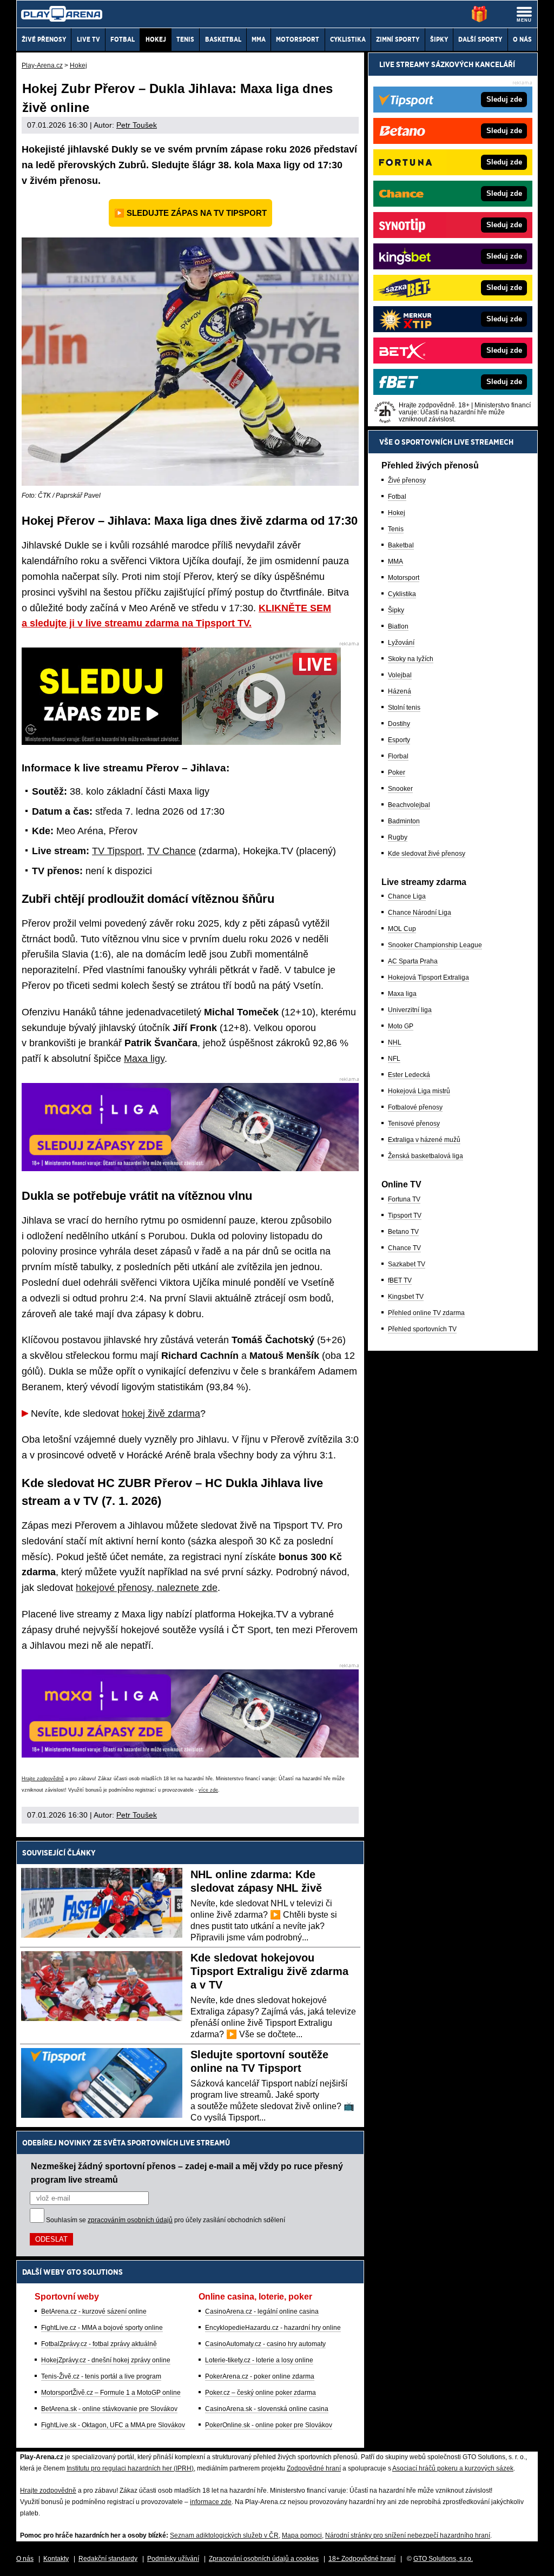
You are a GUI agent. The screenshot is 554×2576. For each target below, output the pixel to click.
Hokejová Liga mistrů (419, 1091)
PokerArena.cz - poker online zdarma (260, 2376)
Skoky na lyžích (411, 659)
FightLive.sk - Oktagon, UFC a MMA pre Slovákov (113, 2425)
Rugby (398, 837)
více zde (208, 1790)
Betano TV (403, 1232)
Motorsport (404, 578)
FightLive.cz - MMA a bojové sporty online (102, 2328)
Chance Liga (407, 896)
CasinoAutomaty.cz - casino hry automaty (265, 2344)
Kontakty (56, 2559)
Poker (397, 772)
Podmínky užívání (173, 2559)
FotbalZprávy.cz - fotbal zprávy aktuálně (99, 2344)
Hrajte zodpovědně (43, 1779)
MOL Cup (402, 929)
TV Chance (172, 851)
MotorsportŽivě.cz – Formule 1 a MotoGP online (111, 2393)
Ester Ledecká (409, 1075)
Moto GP (401, 1026)
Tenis (396, 529)
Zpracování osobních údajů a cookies (264, 2559)
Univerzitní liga (410, 1010)
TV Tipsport (117, 851)
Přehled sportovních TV (422, 1329)
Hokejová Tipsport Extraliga (428, 977)
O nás (25, 2559)
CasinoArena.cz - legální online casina (262, 2311)
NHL (395, 1042)
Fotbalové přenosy (415, 1107)
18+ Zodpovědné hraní (362, 2559)
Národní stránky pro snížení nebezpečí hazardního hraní (408, 2535)
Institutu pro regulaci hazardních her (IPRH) (130, 2468)
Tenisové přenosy (414, 1124)
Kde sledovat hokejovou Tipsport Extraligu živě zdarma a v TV (269, 1971)
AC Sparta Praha (413, 961)
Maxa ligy (144, 1059)
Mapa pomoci (302, 2535)
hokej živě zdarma (161, 1414)
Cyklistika (402, 594)
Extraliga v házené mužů (424, 1140)
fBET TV (400, 1280)
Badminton (404, 821)
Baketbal (401, 545)
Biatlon (398, 626)
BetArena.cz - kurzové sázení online (94, 2311)
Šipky (396, 610)
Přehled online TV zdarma (426, 1313)
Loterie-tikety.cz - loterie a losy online (259, 2360)
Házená (400, 691)
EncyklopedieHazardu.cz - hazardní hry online (273, 2328)
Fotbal (397, 497)
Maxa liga (402, 994)
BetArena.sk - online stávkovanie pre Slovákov (109, 2409)
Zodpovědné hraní (314, 2468)
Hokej (397, 513)
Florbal (398, 756)
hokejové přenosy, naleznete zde (147, 1588)
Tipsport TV (405, 1216)
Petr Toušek (137, 125)
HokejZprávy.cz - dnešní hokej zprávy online (106, 2360)
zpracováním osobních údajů (130, 2220)
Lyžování (401, 643)
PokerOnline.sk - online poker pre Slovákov (269, 2425)
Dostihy (399, 724)
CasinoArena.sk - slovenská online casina (267, 2409)
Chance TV (404, 1248)
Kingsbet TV (406, 1297)
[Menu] (524, 14)
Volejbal (400, 675)
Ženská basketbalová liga (426, 1156)
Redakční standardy (108, 2559)
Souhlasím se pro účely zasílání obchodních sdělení (166, 2220)
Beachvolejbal (409, 805)
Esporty (399, 740)
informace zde (211, 2502)
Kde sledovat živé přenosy (427, 854)
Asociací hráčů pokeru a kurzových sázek (453, 2468)
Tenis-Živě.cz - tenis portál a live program (101, 2376)
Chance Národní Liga (420, 913)
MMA (395, 562)
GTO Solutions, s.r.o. (443, 2559)
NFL (394, 1059)
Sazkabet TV (407, 1264)
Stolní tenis (404, 708)
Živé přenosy (407, 480)
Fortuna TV (404, 1199)
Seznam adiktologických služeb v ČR (224, 2535)
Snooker (400, 789)
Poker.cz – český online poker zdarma (260, 2393)
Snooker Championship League (435, 945)
